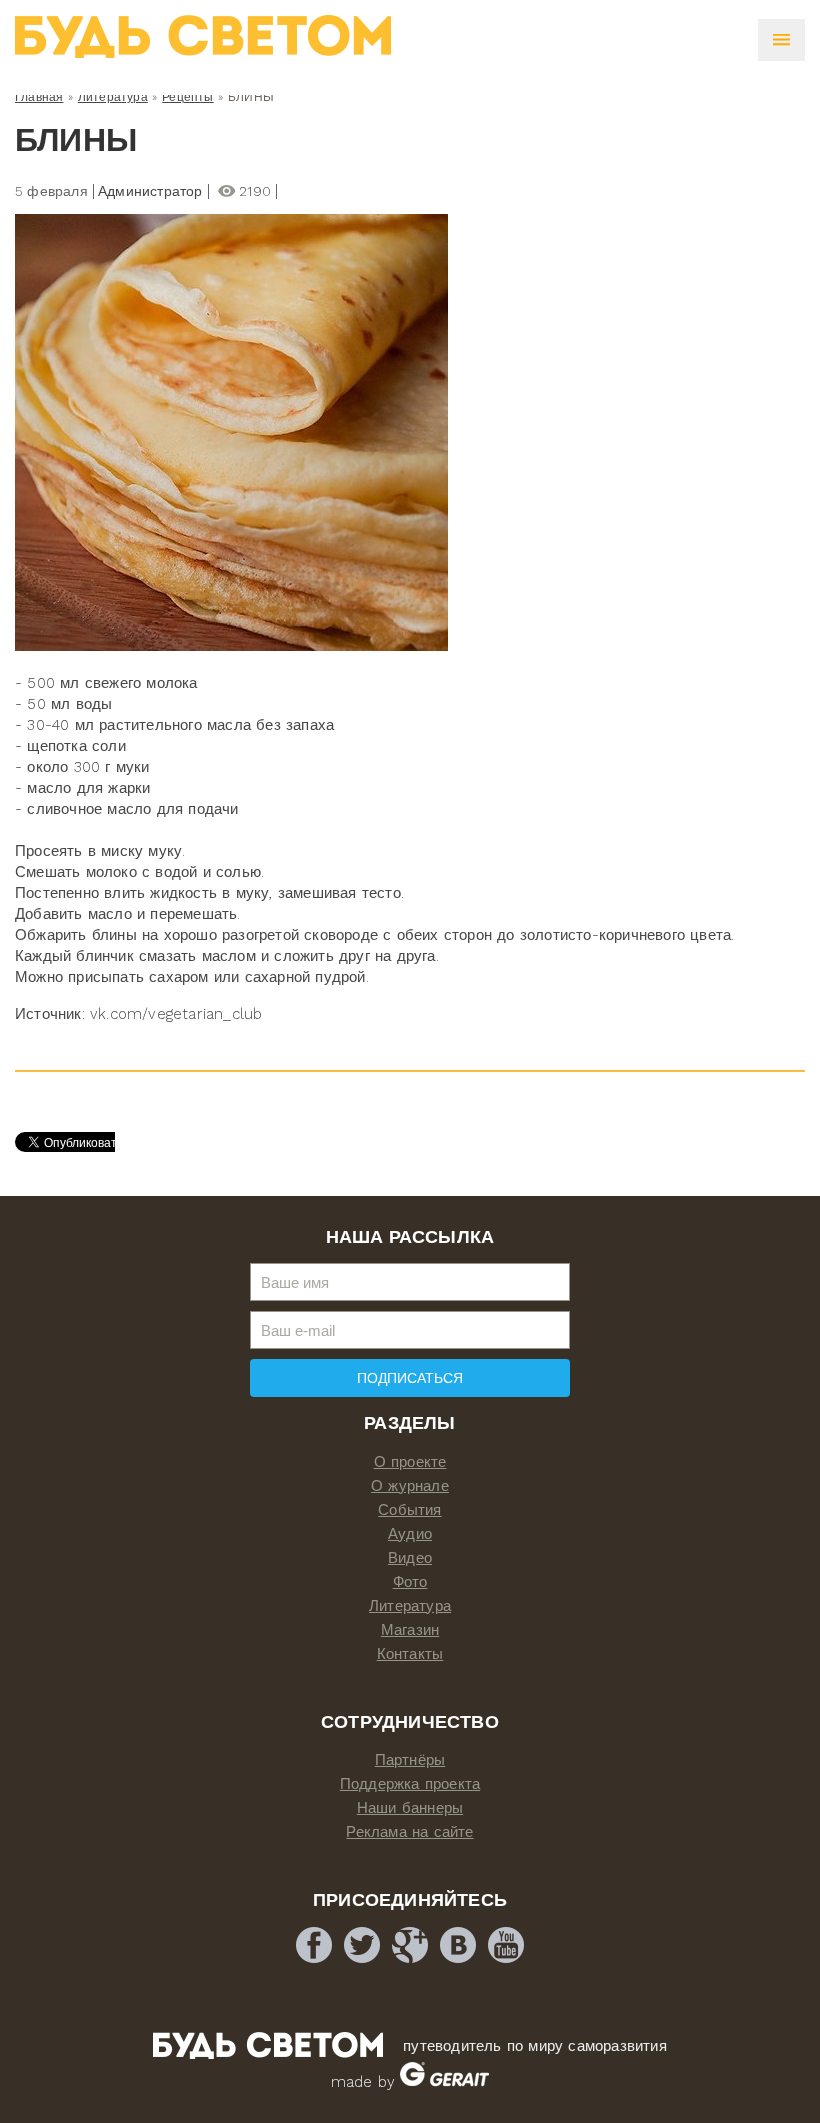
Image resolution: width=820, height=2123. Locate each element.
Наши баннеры (410, 1808)
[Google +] (410, 1945)
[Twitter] (362, 1945)
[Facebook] (314, 1945)
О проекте (410, 1462)
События (409, 1510)
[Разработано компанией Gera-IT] (444, 2082)
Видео (410, 1558)
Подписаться (410, 1378)
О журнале (410, 1486)
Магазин (410, 1630)
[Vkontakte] (458, 1945)
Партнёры (410, 1760)
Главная (39, 97)
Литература (113, 97)
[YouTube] (506, 1945)
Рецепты (187, 97)
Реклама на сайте (409, 1832)
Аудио (410, 1534)
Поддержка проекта (410, 1784)
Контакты (410, 1654)
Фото (410, 1582)
